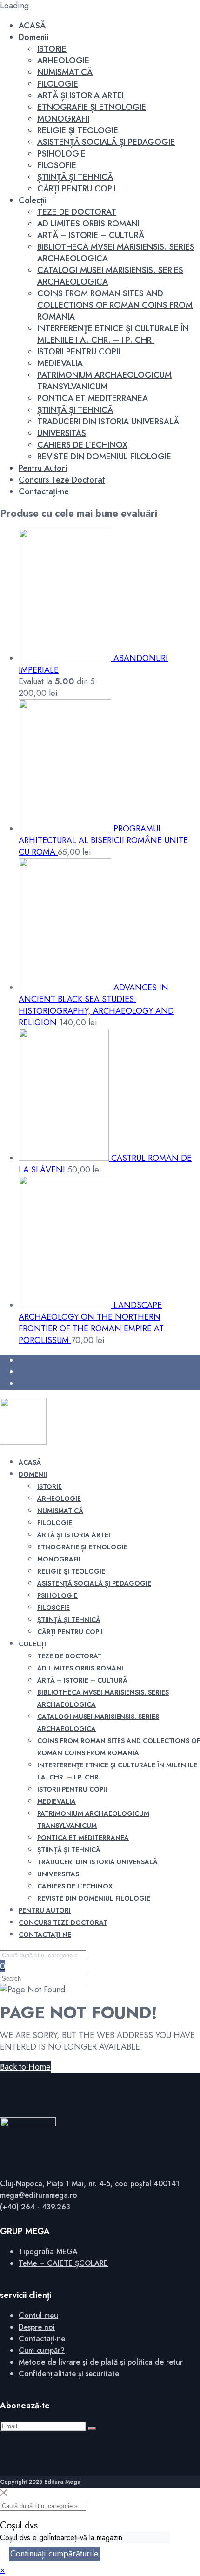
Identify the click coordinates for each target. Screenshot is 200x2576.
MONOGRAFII (63, 119)
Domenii (33, 37)
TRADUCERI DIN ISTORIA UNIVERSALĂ (108, 422)
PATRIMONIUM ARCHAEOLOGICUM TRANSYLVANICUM (104, 381)
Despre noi (37, 2327)
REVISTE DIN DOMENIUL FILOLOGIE (104, 457)
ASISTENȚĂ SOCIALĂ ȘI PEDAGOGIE (106, 142)
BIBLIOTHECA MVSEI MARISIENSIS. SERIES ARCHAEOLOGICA (116, 253)
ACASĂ (32, 26)
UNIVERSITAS (62, 433)
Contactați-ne (44, 491)
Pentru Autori (43, 468)
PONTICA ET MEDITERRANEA (93, 398)
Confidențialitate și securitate (69, 2374)
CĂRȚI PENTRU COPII (77, 189)
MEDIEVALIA (60, 363)
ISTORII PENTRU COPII (79, 352)
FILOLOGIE (58, 84)
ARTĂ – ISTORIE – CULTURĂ (91, 235)
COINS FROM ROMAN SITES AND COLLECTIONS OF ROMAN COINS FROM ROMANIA (115, 305)
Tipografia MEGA (48, 2252)
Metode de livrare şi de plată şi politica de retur (101, 2362)
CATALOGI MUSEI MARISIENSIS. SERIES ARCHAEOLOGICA (110, 276)
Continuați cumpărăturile (54, 2554)
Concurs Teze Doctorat (62, 480)
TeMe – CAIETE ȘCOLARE (63, 2263)
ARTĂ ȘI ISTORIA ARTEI (80, 95)
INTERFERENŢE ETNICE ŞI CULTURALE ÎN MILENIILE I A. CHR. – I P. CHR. (113, 334)
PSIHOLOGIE (61, 154)
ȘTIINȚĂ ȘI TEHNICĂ (75, 177)
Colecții (33, 200)
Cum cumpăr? (42, 2350)
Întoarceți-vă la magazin (86, 2538)
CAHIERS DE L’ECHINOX (82, 445)
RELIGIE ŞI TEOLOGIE (78, 130)
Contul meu (38, 2315)
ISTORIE (52, 49)
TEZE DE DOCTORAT (77, 212)
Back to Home (25, 2067)
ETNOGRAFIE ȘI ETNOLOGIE (92, 107)
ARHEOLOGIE (63, 61)
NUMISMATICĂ (65, 72)
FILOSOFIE (57, 165)
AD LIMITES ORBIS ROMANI (88, 224)
